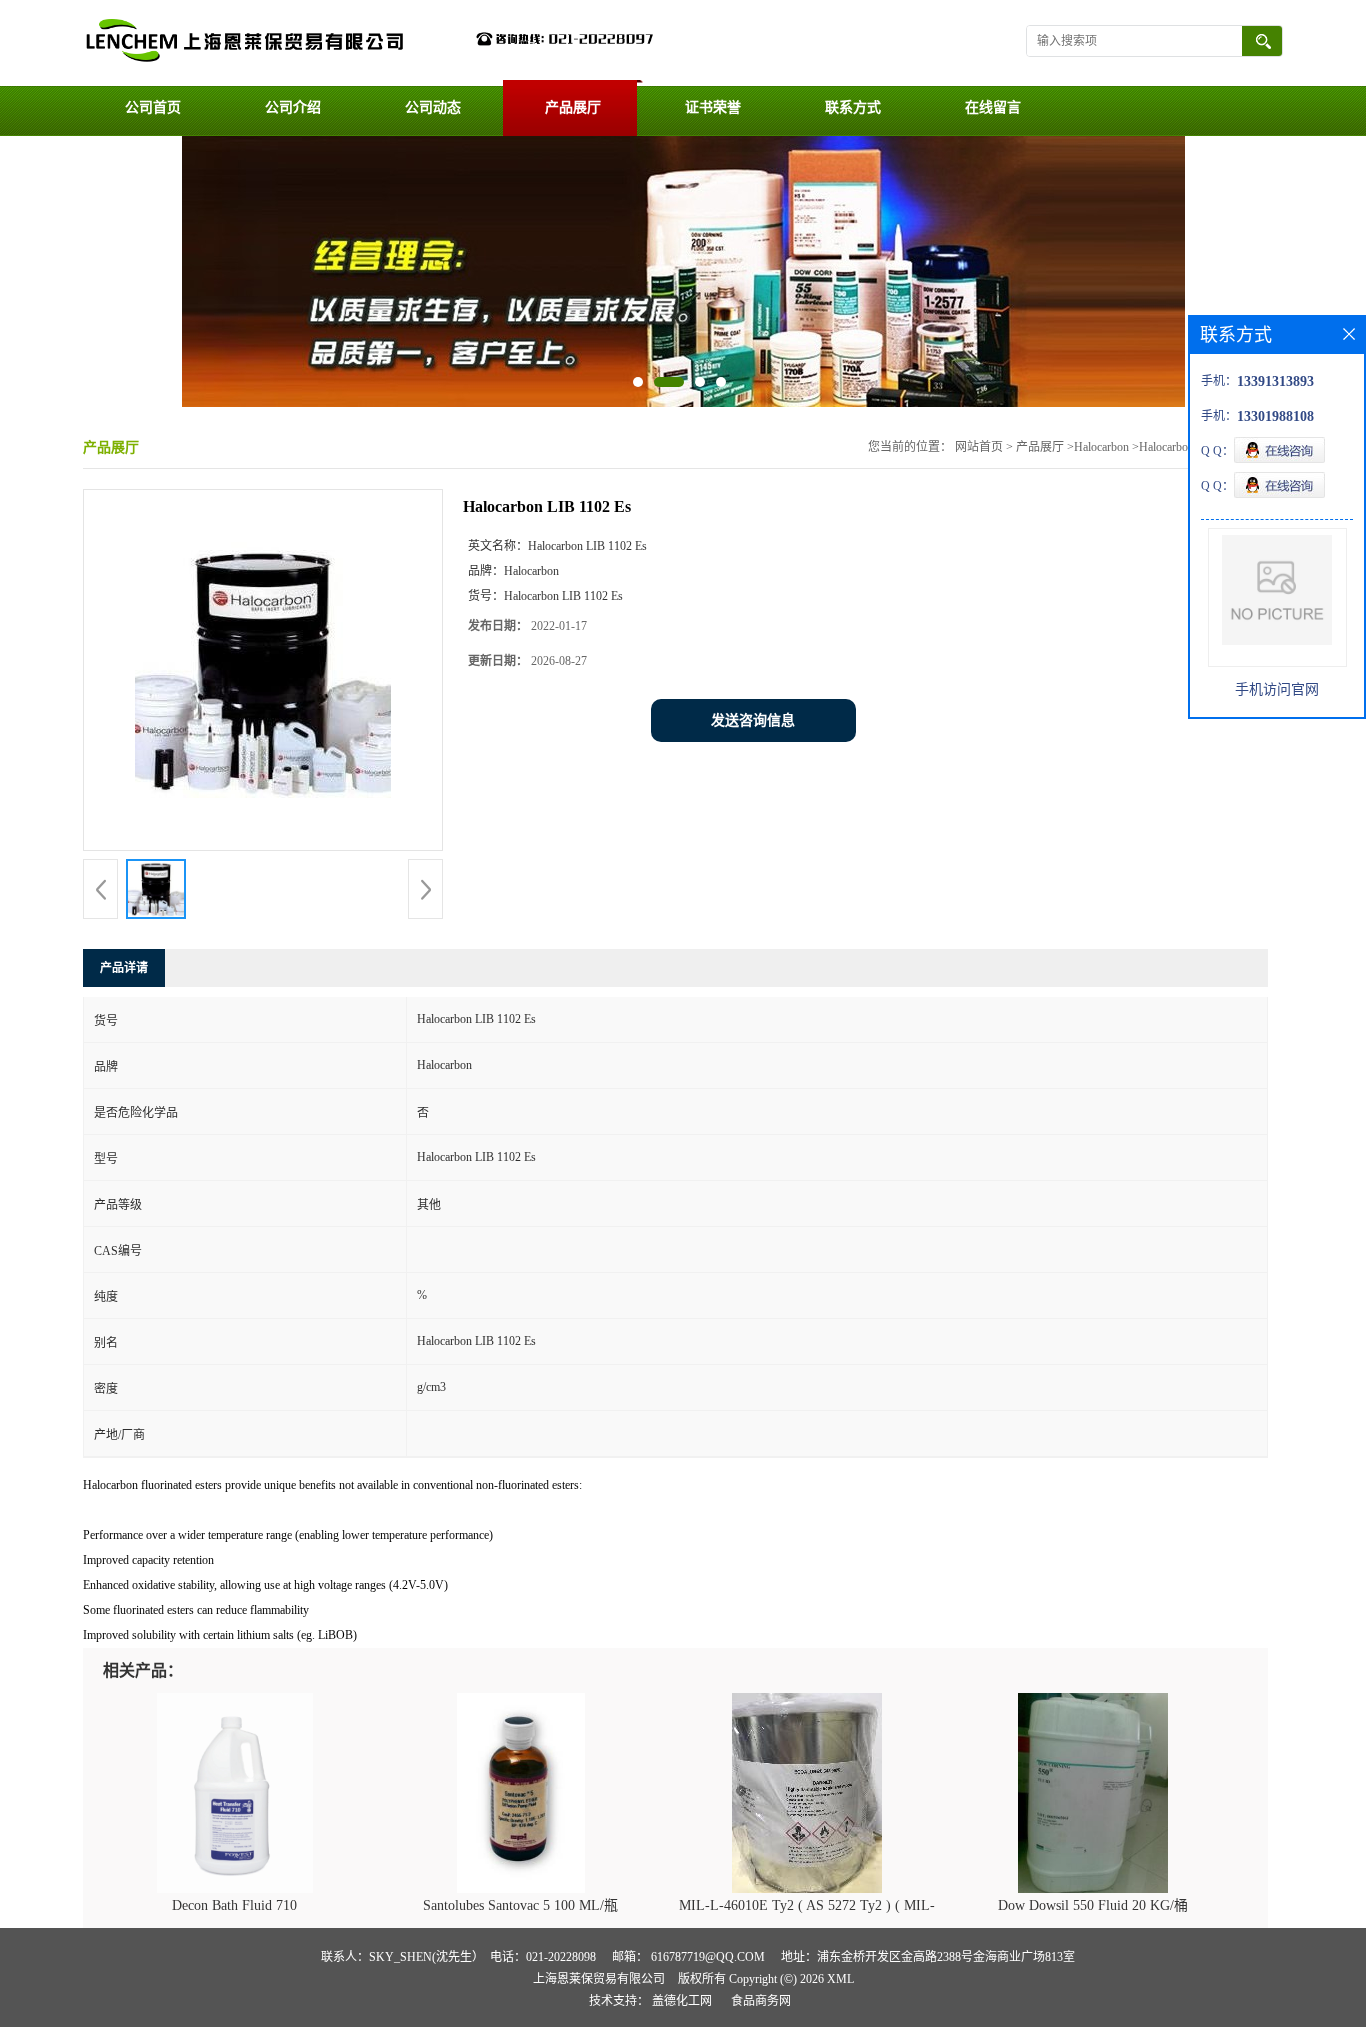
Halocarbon (1101, 447)
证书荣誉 (713, 107)
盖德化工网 (682, 2001)
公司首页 (153, 107)
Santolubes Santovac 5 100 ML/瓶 (520, 1905)
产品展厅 (573, 107)
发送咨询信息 (753, 720)
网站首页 (979, 447)
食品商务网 (761, 2001)
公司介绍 (293, 107)
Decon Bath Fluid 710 (234, 1905)
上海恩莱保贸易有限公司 (599, 1979)
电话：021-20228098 (543, 1957)
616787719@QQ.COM (708, 1957)
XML (840, 1979)
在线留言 (993, 107)
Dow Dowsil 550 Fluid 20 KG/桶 (1093, 1905)
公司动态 (433, 107)
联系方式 (853, 107)
